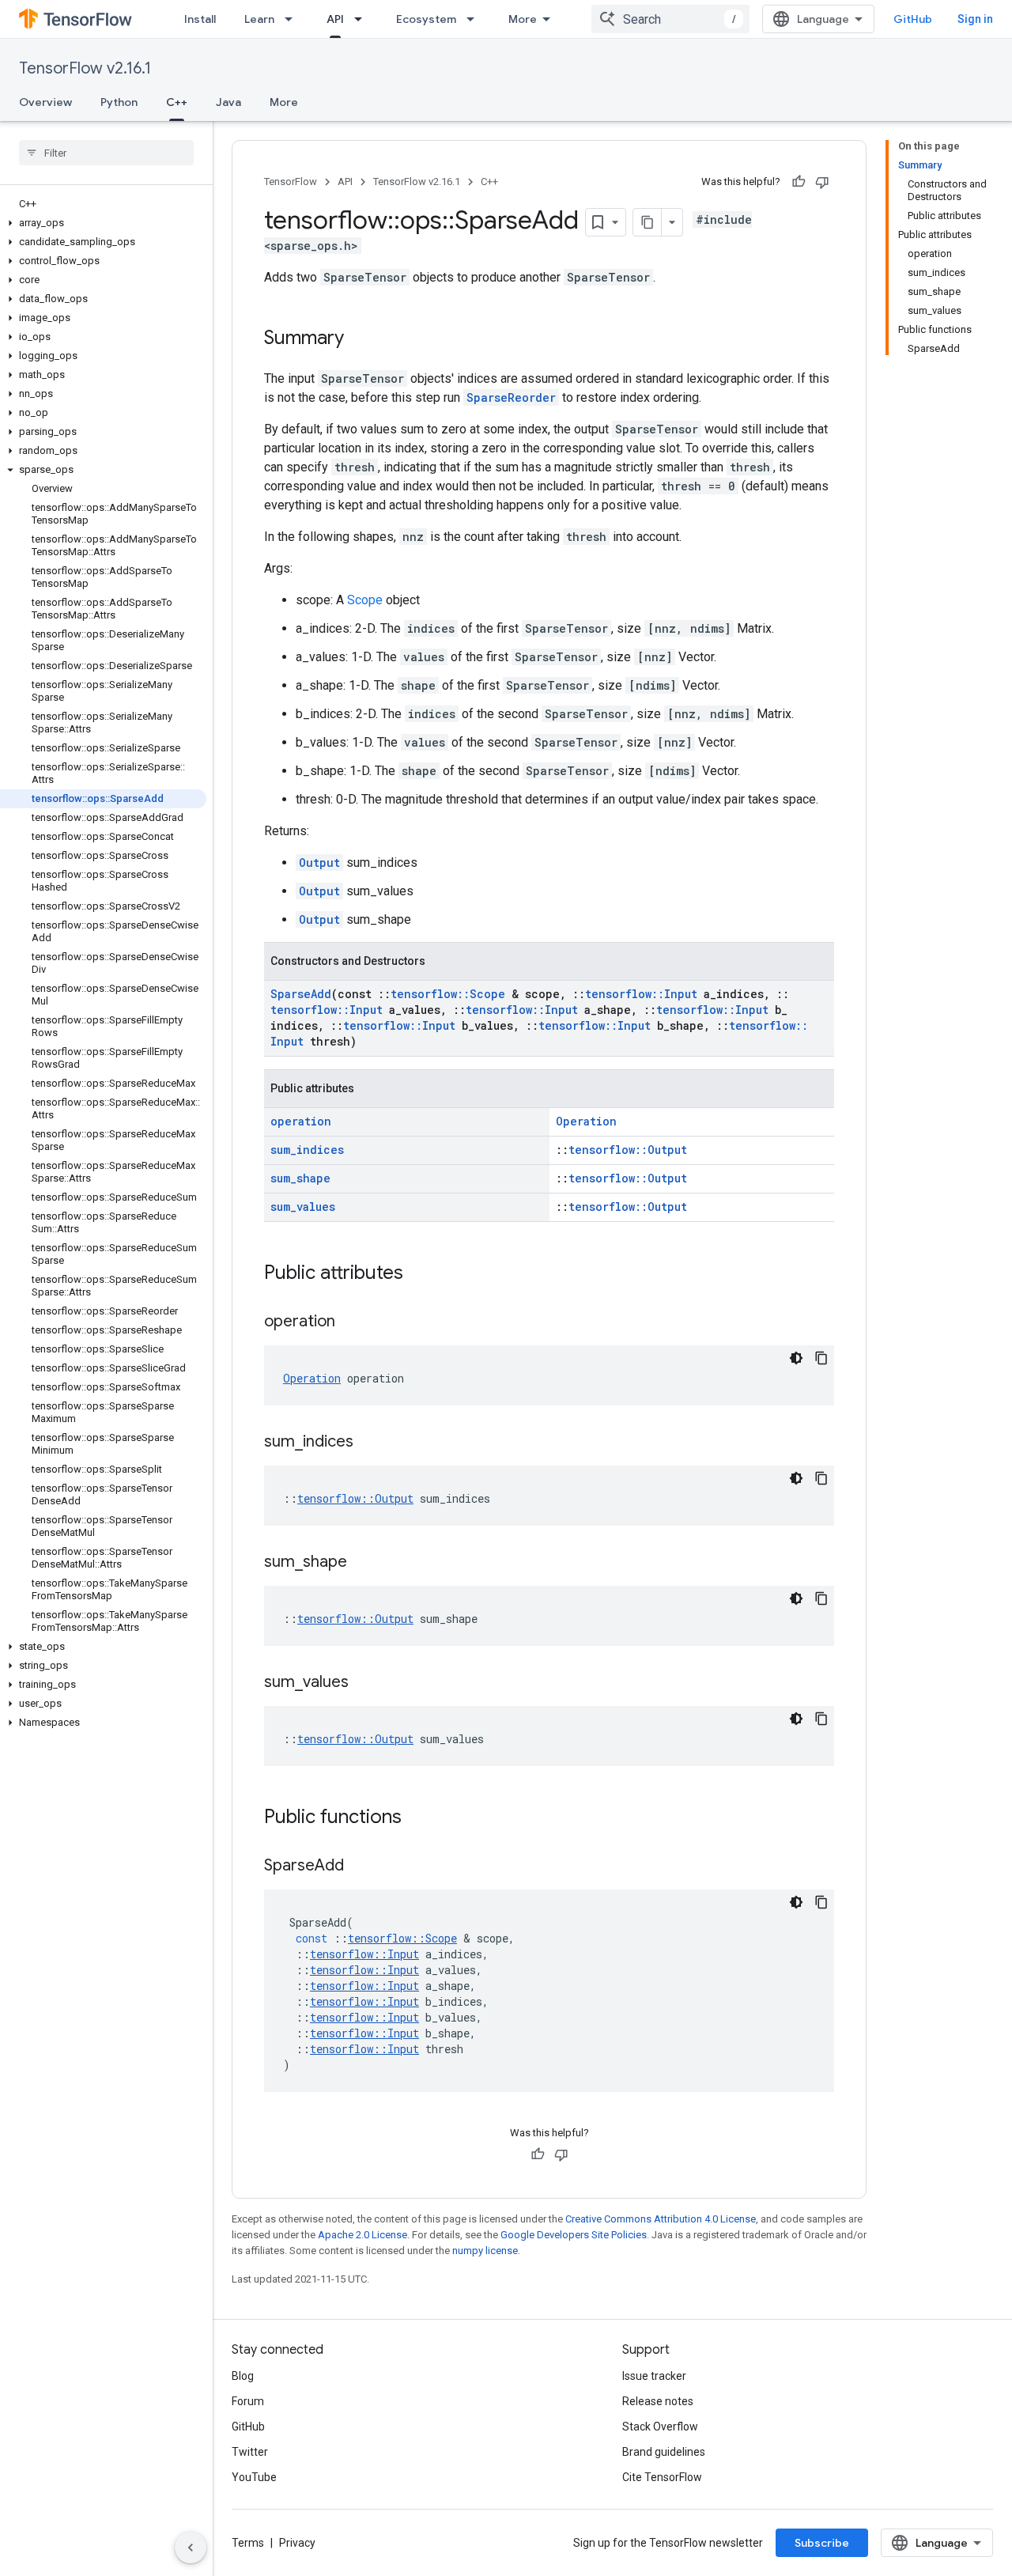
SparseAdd (301, 994)
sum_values (303, 1207)
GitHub (913, 19)
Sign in (975, 19)
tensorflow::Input (641, 994)
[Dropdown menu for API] (363, 19)
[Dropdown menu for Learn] (293, 19)
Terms (248, 2543)
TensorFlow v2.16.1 (85, 68)
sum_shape (300, 1178)
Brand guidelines (664, 2452)
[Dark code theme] (796, 1358)
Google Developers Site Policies (574, 2235)
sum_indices (307, 1150)
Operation (586, 1121)
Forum (248, 2401)
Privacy (297, 2543)
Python (119, 102)
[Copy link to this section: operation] (351, 1322)
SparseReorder (511, 397)
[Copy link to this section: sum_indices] (369, 1443)
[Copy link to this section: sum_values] (364, 1683)
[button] (103, 223)
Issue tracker (654, 2376)
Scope (365, 600)
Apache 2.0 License (363, 2235)
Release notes (658, 2401)
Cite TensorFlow (662, 2477)
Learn (259, 19)
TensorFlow (291, 182)
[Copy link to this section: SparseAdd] (360, 1867)
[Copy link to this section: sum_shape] (363, 1563)
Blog (243, 2376)
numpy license (485, 2251)
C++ (177, 102)
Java (228, 102)
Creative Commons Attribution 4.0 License (661, 2219)
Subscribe (822, 2543)
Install (200, 19)
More (523, 19)
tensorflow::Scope (448, 994)
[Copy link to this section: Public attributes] (419, 1274)
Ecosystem (426, 19)
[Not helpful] (822, 182)
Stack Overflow (660, 2427)
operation (301, 1121)
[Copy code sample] (821, 1358)
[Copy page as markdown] (648, 222)
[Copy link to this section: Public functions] (417, 1818)
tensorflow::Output (628, 1150)
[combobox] (670, 19)
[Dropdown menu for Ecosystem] (475, 19)
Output (319, 862)
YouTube (254, 2477)
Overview (45, 102)
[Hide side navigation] (191, 2548)
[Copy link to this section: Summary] (360, 339)
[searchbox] (106, 153)
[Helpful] (799, 182)
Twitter (250, 2452)
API (335, 19)
